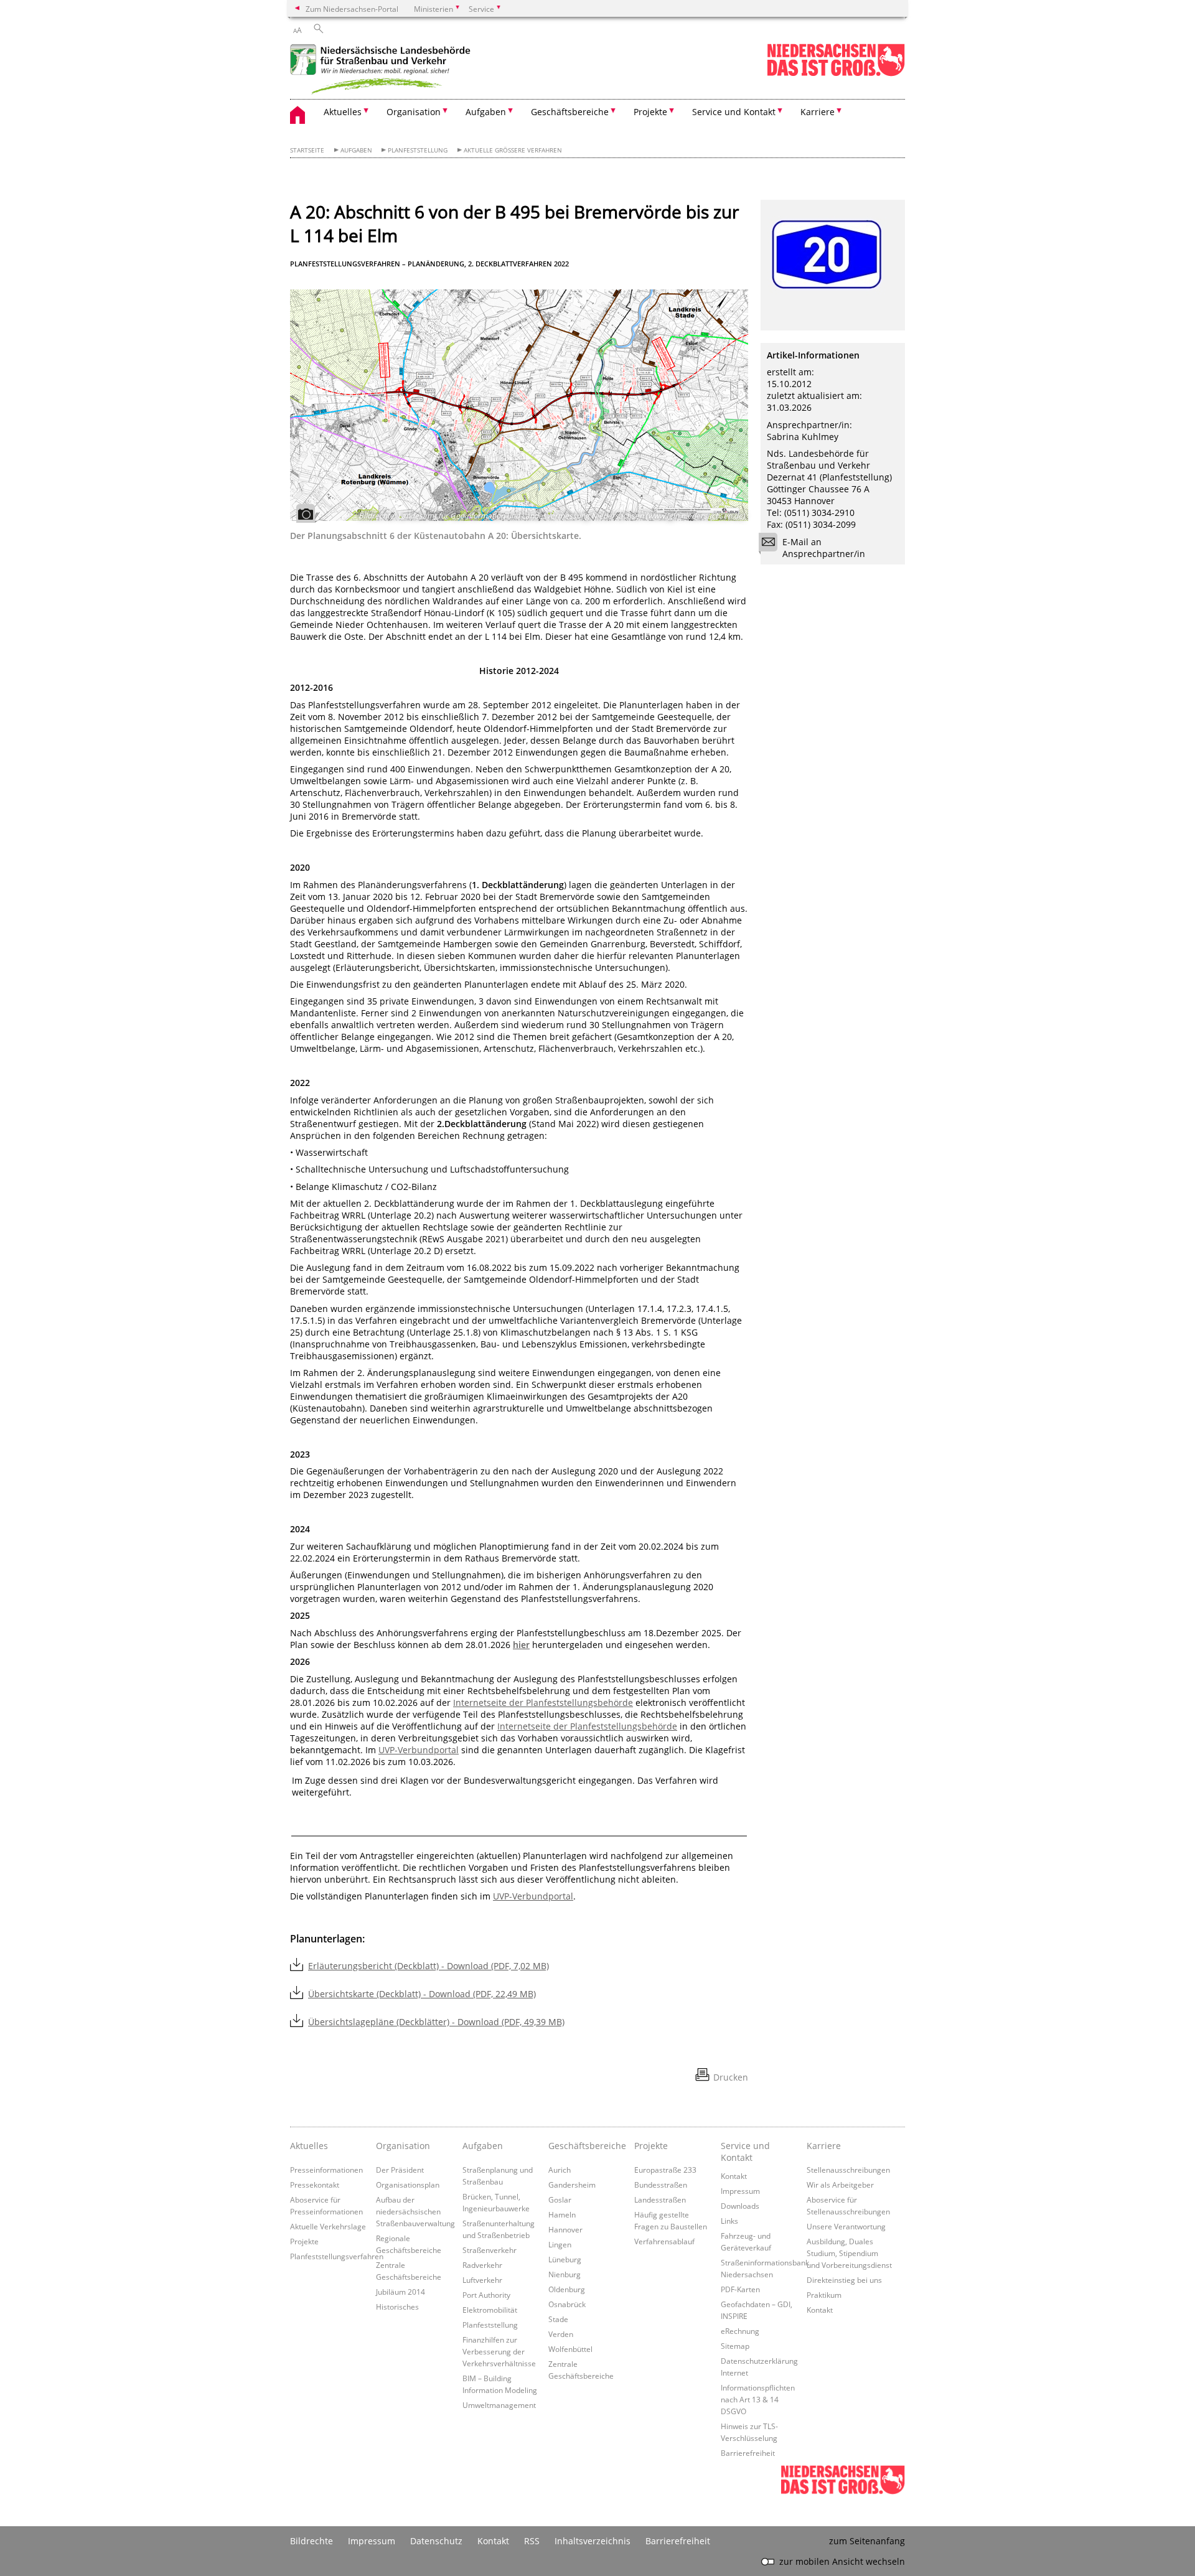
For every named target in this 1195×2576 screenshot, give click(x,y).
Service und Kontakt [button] (734, 112)
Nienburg (565, 2274)
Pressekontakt (315, 2185)
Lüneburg (565, 2259)
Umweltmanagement (499, 2405)
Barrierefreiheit (748, 2453)
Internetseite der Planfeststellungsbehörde (543, 1703)
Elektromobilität (490, 2310)
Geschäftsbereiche (587, 2146)
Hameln (562, 2214)
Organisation (403, 2146)
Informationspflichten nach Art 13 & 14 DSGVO (758, 2399)
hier (521, 1645)
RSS (532, 2541)
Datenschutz (436, 2541)
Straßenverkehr (490, 2250)
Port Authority (486, 2295)
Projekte (304, 2241)
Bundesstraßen (661, 2185)
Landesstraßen (660, 2199)
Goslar (560, 2199)
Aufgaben (356, 150)
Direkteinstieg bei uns (844, 2280)
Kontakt (734, 2176)
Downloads (740, 2206)
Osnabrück (567, 2304)
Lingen (560, 2244)
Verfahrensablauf (664, 2241)
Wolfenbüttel (570, 2349)
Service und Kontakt (745, 2152)
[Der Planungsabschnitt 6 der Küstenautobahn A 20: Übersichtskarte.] (519, 405)
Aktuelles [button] (343, 112)
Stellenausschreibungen (848, 2170)
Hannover (565, 2229)
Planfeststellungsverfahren (337, 2256)
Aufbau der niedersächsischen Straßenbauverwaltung (415, 2211)
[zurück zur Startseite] (383, 71)
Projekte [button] (650, 112)
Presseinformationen (326, 2170)
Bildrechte (312, 2541)
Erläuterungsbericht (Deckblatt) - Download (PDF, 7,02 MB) (429, 1966)
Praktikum (824, 2295)
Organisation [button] (414, 112)
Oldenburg (567, 2289)
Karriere (824, 2146)
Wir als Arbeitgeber (840, 2185)
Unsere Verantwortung (846, 2226)
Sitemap (735, 2346)
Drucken (731, 2077)
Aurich (560, 2170)
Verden (561, 2334)
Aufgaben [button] (486, 112)
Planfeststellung (418, 150)
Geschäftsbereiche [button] (570, 112)
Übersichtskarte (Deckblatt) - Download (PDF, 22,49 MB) (422, 1994)
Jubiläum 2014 (401, 2292)
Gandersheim (572, 2185)
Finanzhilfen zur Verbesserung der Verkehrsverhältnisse (499, 2351)
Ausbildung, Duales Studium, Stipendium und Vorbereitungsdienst (849, 2253)
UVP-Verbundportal (419, 1750)
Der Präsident (400, 2170)
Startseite (307, 150)
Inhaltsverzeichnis (593, 2541)
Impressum (740, 2191)
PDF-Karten (740, 2289)
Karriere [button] (818, 112)
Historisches (397, 2307)
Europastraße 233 (665, 2170)
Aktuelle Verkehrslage (328, 2226)
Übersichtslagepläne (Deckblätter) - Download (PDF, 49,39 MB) (436, 2022)
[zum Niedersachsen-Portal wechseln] (836, 74)
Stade (558, 2319)
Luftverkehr (482, 2280)
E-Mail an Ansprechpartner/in (824, 548)
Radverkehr (482, 2265)
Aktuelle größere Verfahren (513, 150)
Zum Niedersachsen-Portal (352, 9)
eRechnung (740, 2331)
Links (729, 2221)
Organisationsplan (408, 2185)
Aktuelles (309, 2146)
